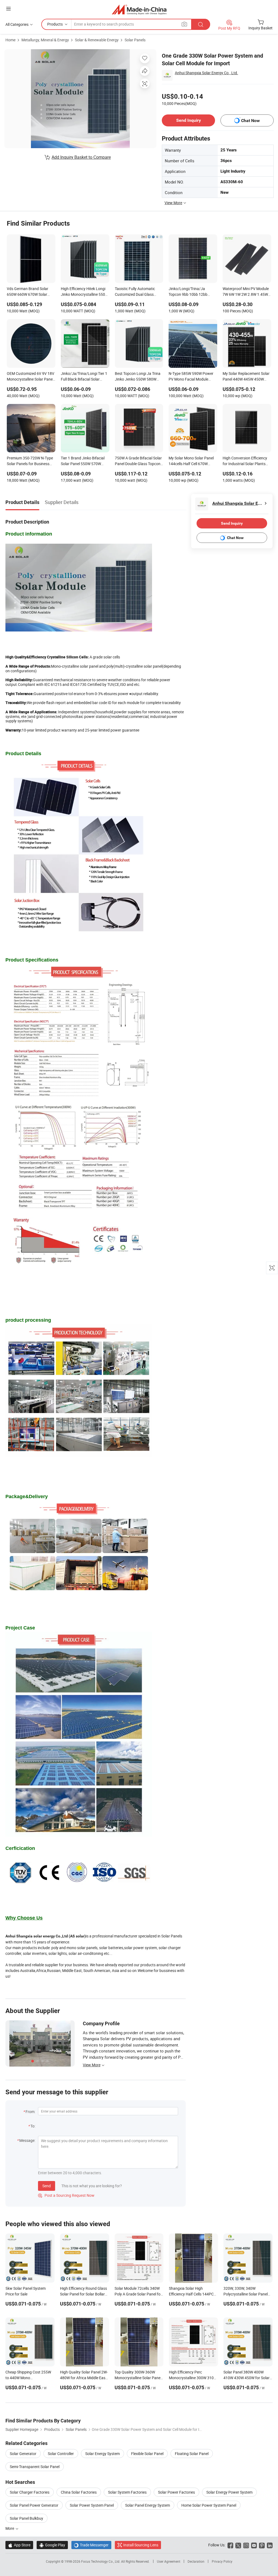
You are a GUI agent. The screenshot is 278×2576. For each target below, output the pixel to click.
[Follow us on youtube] (254, 2545)
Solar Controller (61, 2454)
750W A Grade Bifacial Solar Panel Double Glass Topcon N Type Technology (138, 461)
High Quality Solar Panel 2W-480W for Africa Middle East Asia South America (84, 2378)
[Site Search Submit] (201, 24)
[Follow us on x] (238, 2545)
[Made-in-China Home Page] (139, 9)
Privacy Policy (222, 2561)
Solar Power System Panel (92, 2505)
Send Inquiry (189, 120)
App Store (19, 2545)
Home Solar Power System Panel (209, 2505)
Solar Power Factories (176, 2492)
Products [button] (55, 24)
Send (47, 2186)
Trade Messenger (91, 2545)
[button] (8, 9)
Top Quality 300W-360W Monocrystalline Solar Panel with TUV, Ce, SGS (138, 2378)
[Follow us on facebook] (230, 2545)
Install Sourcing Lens (141, 2545)
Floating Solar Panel (192, 2454)
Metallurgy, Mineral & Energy (45, 40)
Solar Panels (135, 40)
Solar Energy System (102, 2454)
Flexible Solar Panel (147, 2454)
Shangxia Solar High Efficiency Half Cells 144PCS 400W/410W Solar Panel (192, 2294)
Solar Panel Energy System (148, 2505)
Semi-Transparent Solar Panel (35, 2467)
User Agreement (169, 2561)
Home (10, 40)
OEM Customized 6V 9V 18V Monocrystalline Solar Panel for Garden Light (31, 377)
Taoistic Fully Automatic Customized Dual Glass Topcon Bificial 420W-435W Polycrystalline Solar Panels (138, 292)
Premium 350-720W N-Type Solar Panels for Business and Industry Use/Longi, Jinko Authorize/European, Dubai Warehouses (30, 461)
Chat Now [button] (250, 121)
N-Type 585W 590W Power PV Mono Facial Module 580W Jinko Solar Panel (191, 377)
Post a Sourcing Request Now (66, 2195)
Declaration (196, 2561)
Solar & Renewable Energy (97, 40)
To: (33, 2126)
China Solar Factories (79, 2492)
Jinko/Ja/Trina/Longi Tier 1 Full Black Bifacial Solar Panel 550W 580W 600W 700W (84, 377)
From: (30, 2112)
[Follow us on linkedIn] (270, 2545)
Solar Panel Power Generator (34, 2505)
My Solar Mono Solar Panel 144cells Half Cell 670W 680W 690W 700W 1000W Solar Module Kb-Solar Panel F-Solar (192, 461)
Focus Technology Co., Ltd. (101, 2561)
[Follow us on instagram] (246, 2545)
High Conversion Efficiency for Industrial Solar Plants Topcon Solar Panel (245, 461)
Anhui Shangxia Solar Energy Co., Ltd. (206, 73)
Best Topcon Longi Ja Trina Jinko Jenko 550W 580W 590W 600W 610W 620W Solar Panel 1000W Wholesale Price (138, 377)
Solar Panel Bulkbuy (26, 2518)
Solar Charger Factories (30, 2492)
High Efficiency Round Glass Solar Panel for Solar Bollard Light (83, 2294)
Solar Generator (23, 2454)
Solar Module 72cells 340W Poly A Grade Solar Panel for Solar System (138, 2294)
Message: (27, 2140)
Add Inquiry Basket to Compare (81, 157)
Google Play (52, 2545)
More (10, 2528)
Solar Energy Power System (229, 2492)
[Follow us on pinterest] (262, 2545)
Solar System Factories (127, 2492)
